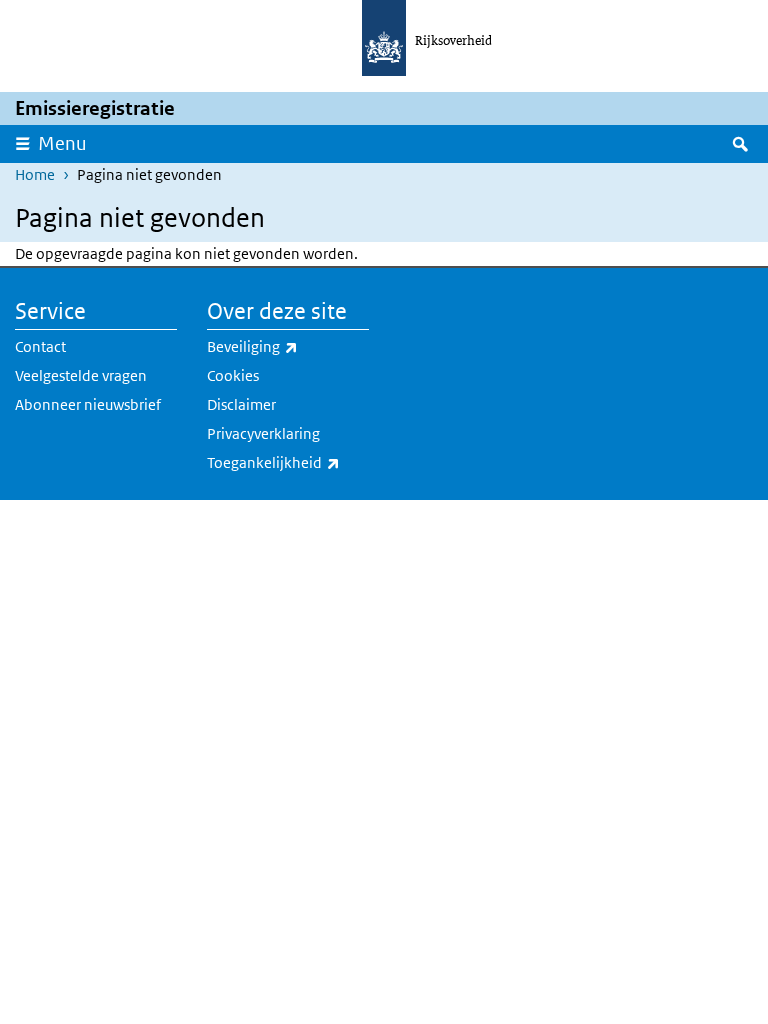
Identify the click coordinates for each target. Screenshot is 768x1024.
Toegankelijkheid (288, 462)
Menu (62, 143)
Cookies (233, 375)
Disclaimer (241, 404)
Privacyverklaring (263, 433)
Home (35, 174)
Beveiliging (288, 346)
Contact (40, 346)
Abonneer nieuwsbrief (88, 404)
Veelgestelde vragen (81, 375)
